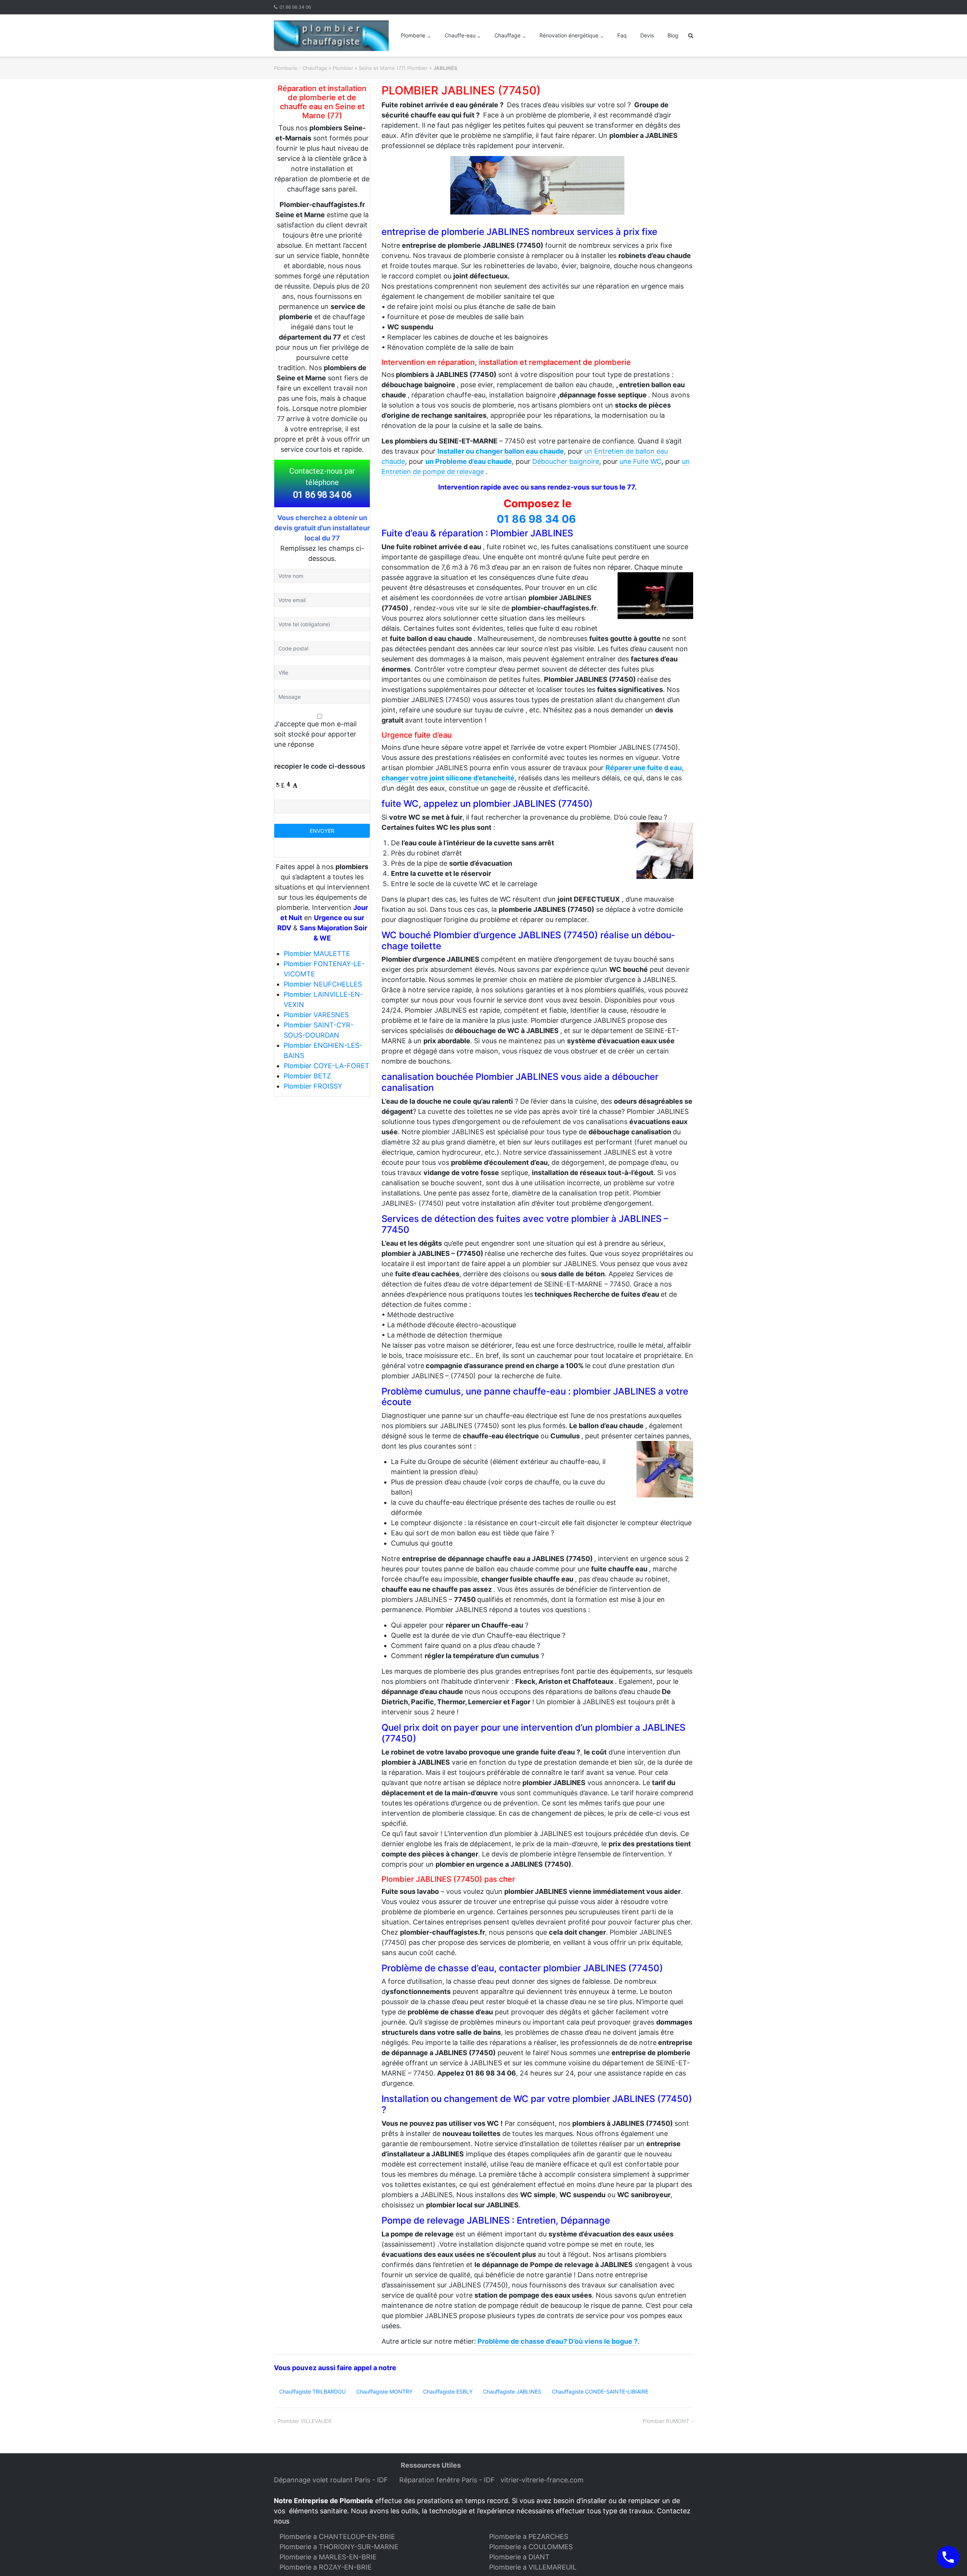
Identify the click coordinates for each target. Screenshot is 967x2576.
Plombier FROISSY (313, 1086)
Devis (647, 35)
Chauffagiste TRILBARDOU (312, 2391)
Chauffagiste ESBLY (448, 2391)
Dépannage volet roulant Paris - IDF (332, 2480)
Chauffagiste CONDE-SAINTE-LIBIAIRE (600, 2391)
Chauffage (507, 35)
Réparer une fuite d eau (644, 768)
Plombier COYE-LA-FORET (327, 1066)
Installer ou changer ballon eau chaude (501, 451)
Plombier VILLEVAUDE (305, 2421)
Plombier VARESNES (316, 1015)
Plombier (343, 68)
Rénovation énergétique (569, 35)
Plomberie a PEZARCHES (529, 2537)
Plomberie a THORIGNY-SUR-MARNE (339, 2547)
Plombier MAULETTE (317, 954)
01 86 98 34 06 (295, 7)
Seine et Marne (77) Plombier (393, 68)
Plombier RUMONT (666, 2421)
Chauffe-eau (460, 35)
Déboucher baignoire (566, 461)
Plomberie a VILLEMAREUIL (533, 2567)
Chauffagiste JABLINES (512, 2391)
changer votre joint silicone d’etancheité (448, 778)
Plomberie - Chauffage (300, 68)
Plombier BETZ (307, 1076)
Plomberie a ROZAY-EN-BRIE (326, 2567)
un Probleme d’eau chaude (469, 461)
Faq (622, 35)
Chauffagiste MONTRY (384, 2391)
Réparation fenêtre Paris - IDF (448, 2480)
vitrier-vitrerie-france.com (544, 2480)
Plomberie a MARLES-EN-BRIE (328, 2557)
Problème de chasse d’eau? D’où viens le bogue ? (558, 2341)
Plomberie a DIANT (519, 2557)
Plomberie (413, 35)
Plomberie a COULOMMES (531, 2547)
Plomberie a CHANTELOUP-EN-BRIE (337, 2537)
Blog (673, 35)
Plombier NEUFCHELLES (323, 984)
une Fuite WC (640, 461)
